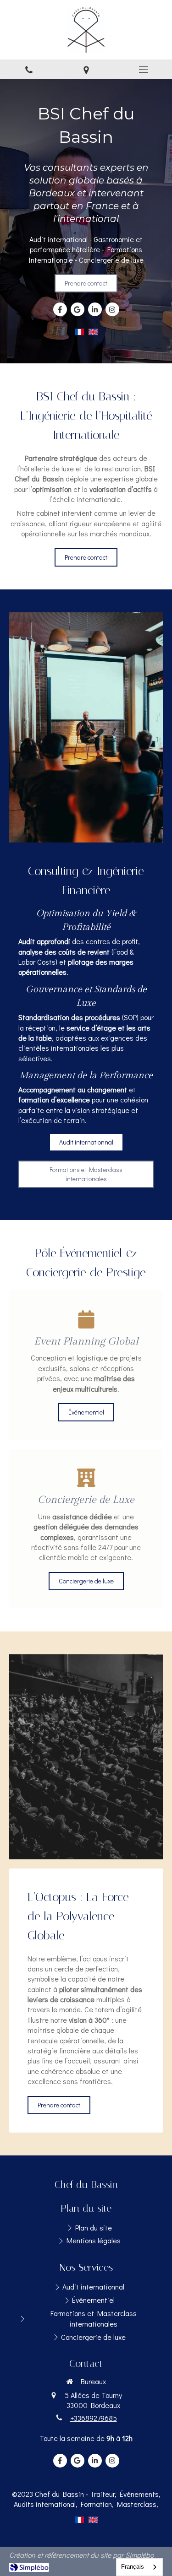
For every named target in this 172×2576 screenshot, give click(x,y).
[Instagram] (112, 309)
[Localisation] (86, 69)
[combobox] (139, 2567)
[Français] (79, 335)
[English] (93, 335)
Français (133, 2567)
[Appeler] (29, 69)
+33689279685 (94, 2418)
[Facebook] (60, 309)
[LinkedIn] (95, 309)
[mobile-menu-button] (143, 70)
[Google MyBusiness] (78, 309)
